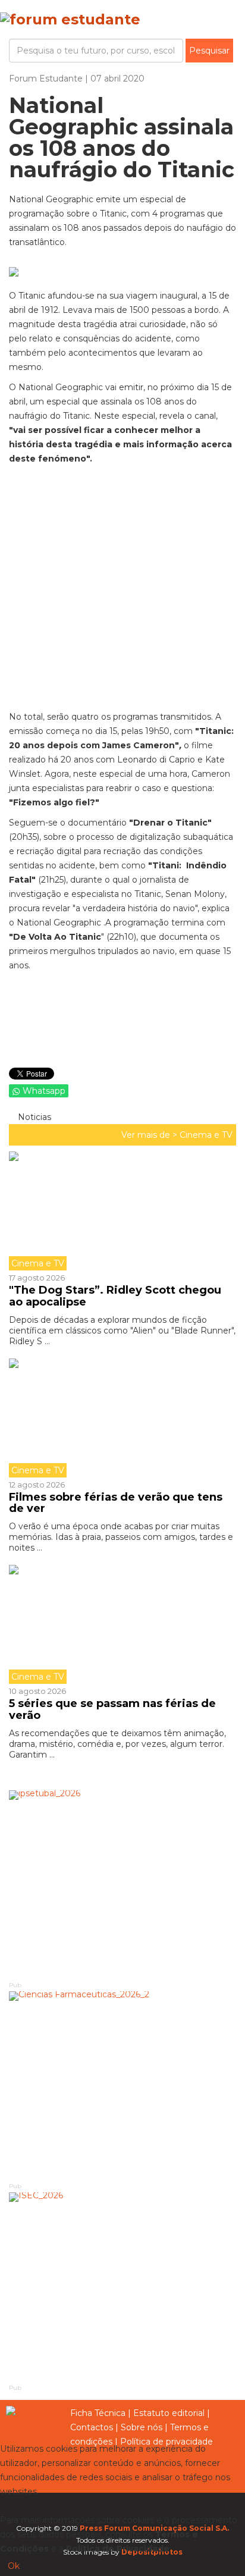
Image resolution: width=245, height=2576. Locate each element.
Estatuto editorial (169, 2413)
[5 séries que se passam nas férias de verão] (122, 1624)
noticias (33, 1117)
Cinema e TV (206, 1135)
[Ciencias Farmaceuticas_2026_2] (122, 2086)
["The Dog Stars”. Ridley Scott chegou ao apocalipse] (122, 1211)
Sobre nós (142, 2427)
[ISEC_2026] (122, 2287)
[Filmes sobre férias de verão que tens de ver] (122, 1418)
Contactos (92, 2427)
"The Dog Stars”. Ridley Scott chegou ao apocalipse (115, 1296)
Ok (14, 2566)
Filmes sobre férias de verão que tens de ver (116, 1503)
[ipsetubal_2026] (122, 1885)
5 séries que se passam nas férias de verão (112, 1709)
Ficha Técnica (98, 2413)
